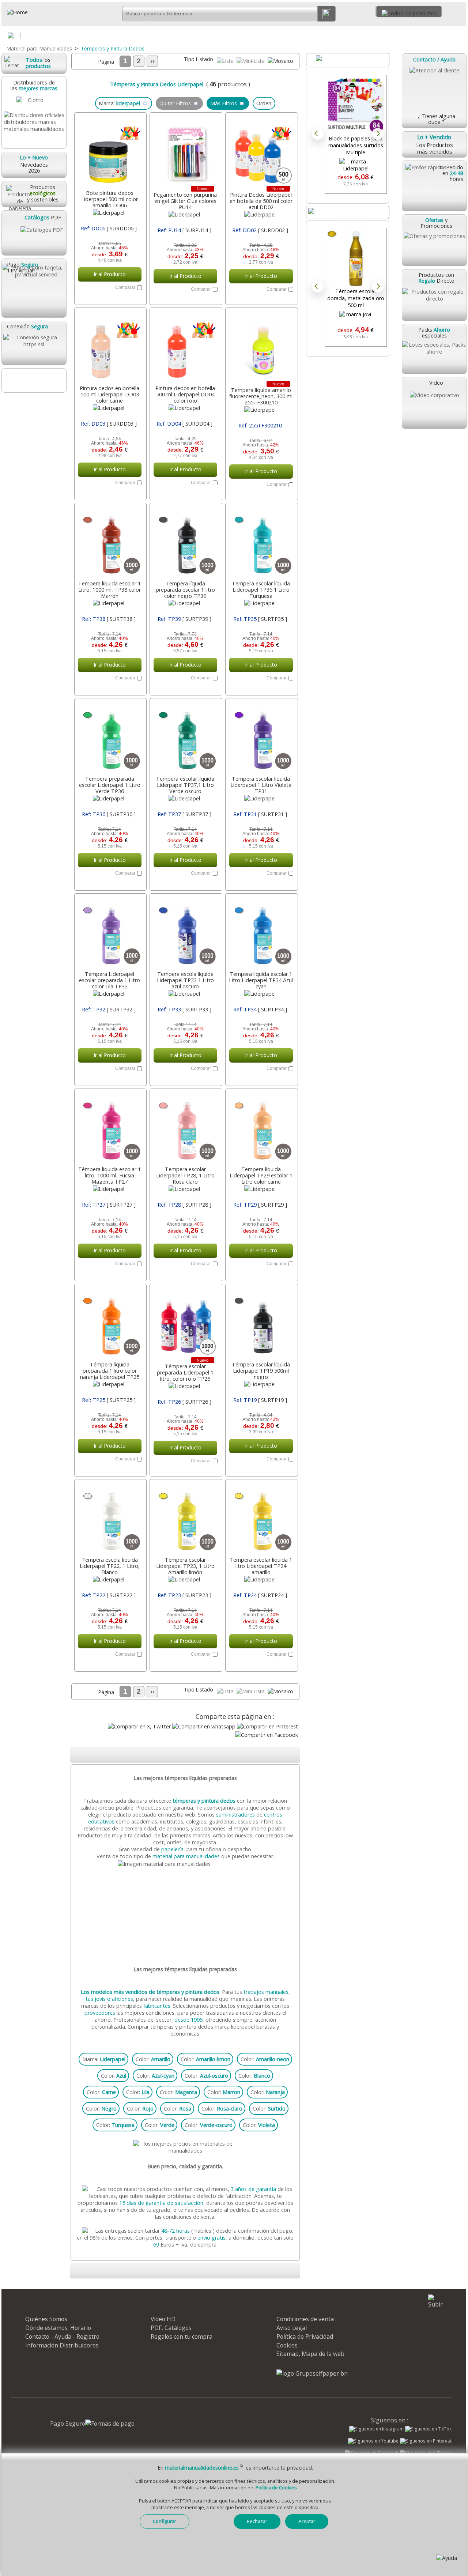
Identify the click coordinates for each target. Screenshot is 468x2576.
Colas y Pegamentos (146, 35)
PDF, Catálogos (171, 2328)
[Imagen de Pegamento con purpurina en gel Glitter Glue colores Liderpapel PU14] (185, 152)
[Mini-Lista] (251, 61)
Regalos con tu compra (182, 2336)
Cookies (287, 2345)
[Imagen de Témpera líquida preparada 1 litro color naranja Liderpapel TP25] (110, 1323)
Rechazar (257, 2521)
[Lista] (226, 61)
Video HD (163, 2319)
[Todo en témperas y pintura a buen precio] (186, 1864)
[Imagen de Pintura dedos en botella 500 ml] (110, 347)
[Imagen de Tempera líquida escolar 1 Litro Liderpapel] (261, 933)
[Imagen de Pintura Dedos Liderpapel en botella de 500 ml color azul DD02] (261, 152)
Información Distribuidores (62, 2345)
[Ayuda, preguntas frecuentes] (447, 2558)
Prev (318, 134)
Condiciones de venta (305, 2319)
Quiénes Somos (46, 2319)
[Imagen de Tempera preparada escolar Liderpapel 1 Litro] (110, 738)
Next (378, 134)
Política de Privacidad (305, 2336)
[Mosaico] (280, 61)
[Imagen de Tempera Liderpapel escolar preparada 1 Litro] (110, 933)
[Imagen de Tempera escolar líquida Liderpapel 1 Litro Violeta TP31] (261, 738)
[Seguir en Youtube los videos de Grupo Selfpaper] (373, 2441)
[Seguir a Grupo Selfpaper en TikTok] (428, 2429)
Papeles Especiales (218, 35)
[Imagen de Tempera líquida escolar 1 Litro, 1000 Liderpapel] (110, 542)
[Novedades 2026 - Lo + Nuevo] (348, 212)
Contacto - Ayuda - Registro (62, 2336)
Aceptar (307, 2521)
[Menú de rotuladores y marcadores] (389, 37)
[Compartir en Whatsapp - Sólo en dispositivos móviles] (204, 1726)
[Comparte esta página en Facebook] (267, 1735)
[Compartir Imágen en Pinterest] (267, 1726)
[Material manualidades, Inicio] (41, 12)
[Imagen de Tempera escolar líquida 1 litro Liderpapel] (261, 1519)
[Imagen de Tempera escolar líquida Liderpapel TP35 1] (261, 542)
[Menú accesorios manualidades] (105, 37)
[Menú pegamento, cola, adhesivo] (176, 37)
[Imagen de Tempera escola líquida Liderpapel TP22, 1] (110, 1519)
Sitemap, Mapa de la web (310, 2354)
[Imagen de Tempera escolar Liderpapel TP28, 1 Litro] (185, 1128)
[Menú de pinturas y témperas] (318, 37)
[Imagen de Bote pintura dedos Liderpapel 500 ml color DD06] (110, 152)
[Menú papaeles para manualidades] (247, 37)
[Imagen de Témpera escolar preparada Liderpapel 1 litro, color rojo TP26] (185, 1323)
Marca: (104, 2059)
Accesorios (75, 35)
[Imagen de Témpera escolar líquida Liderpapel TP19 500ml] (261, 1323)
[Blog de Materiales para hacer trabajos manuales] (34, 380)
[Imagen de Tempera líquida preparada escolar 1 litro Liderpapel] (185, 542)
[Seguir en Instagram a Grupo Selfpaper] (376, 2429)
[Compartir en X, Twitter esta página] (139, 1726)
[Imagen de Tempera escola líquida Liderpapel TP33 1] (185, 933)
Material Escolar (431, 35)
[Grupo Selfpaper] (312, 2373)
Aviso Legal (292, 2328)
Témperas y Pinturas (289, 35)
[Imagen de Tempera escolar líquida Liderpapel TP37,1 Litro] (185, 738)
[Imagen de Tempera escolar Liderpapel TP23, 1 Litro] (185, 1519)
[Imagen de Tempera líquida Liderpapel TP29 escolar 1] (261, 1128)
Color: (153, 2059)
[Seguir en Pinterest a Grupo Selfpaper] (426, 2441)
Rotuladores (360, 35)
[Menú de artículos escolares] (460, 37)
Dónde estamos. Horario (58, 2328)
